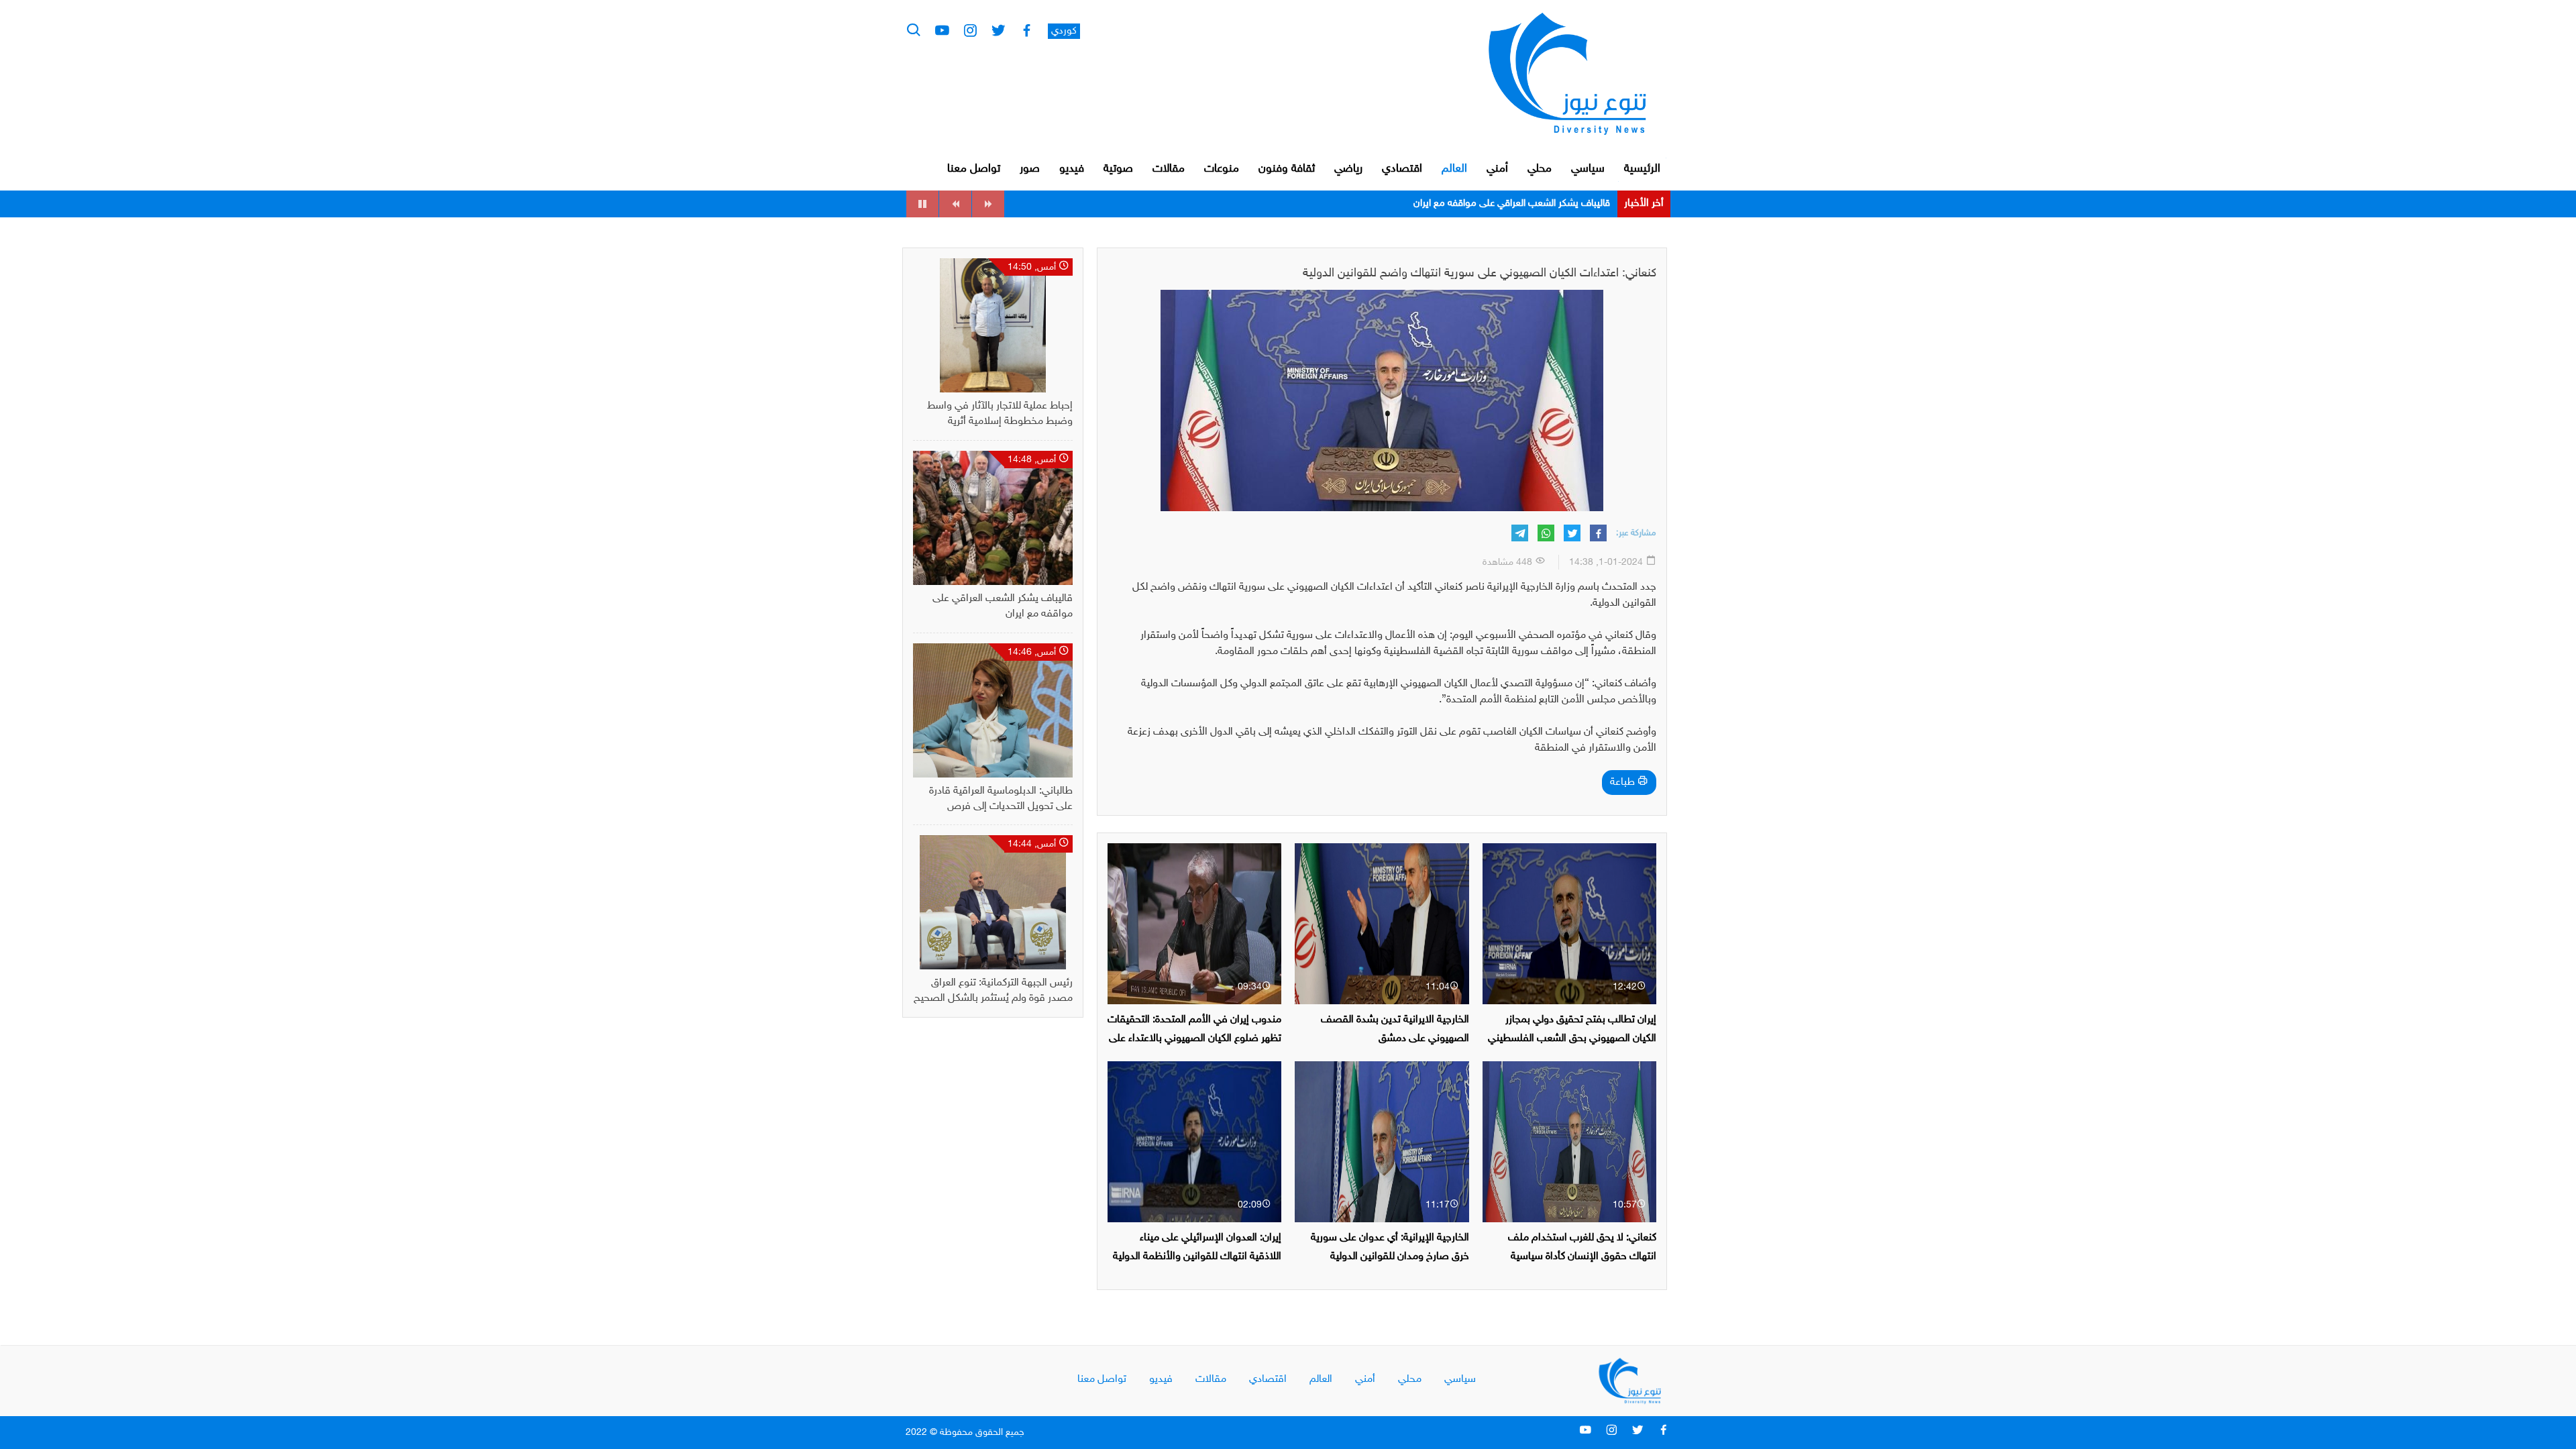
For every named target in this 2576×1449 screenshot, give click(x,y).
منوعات (1222, 169)
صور (1030, 169)
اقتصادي (1402, 169)
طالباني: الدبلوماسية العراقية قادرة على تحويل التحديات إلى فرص (1483, 204)
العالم (1454, 169)
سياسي (1588, 169)
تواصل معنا (974, 169)
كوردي (1064, 31)
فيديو (1072, 169)
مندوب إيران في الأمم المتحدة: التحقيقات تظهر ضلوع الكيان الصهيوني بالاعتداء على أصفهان (1194, 1038)
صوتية (1118, 169)
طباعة (1624, 783)
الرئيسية (1642, 169)
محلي (1540, 169)
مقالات (1169, 169)
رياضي (1348, 169)
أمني (1497, 169)
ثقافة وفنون (1287, 169)
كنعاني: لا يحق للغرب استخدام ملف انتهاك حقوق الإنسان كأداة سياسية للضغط (1582, 1256)
